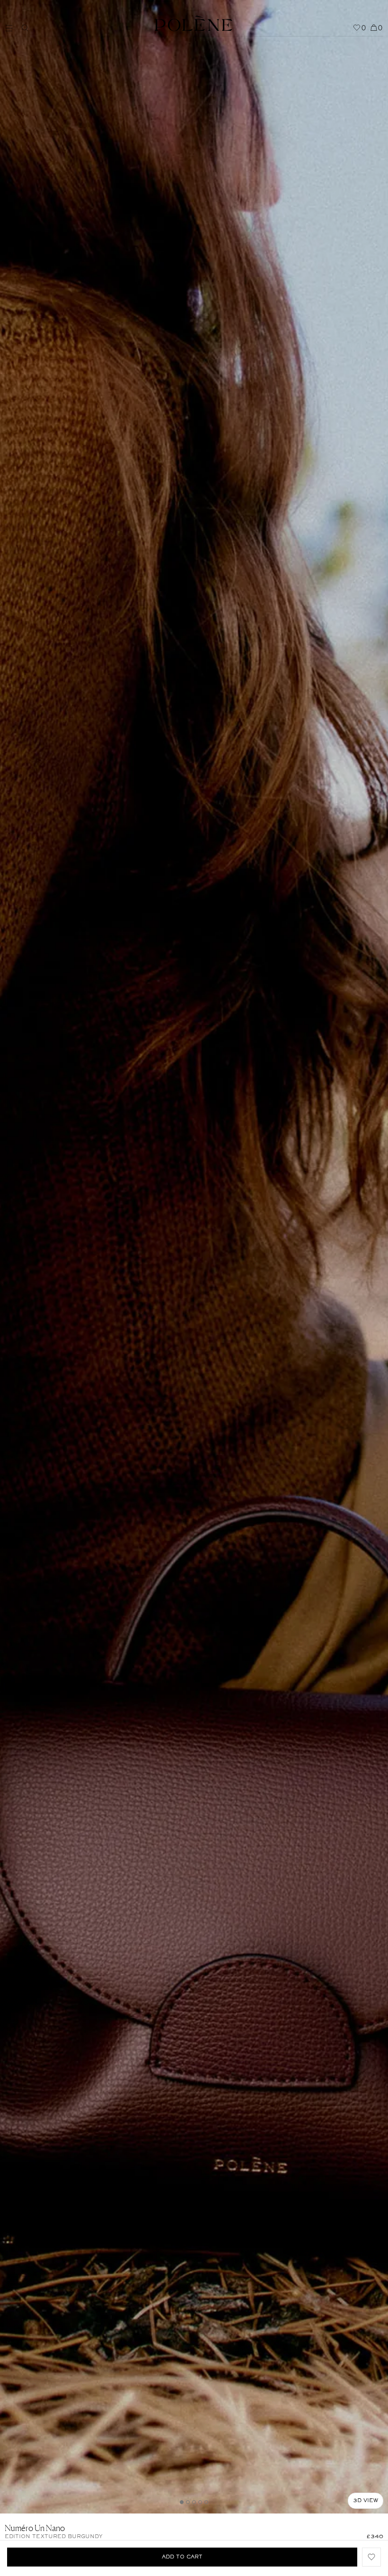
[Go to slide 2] (188, 2502)
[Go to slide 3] (194, 2502)
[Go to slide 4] (200, 2502)
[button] (371, 2557)
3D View (366, 2501)
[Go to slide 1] (182, 2502)
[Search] (25, 28)
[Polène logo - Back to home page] (193, 18)
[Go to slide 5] (206, 2502)
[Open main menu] (11, 23)
